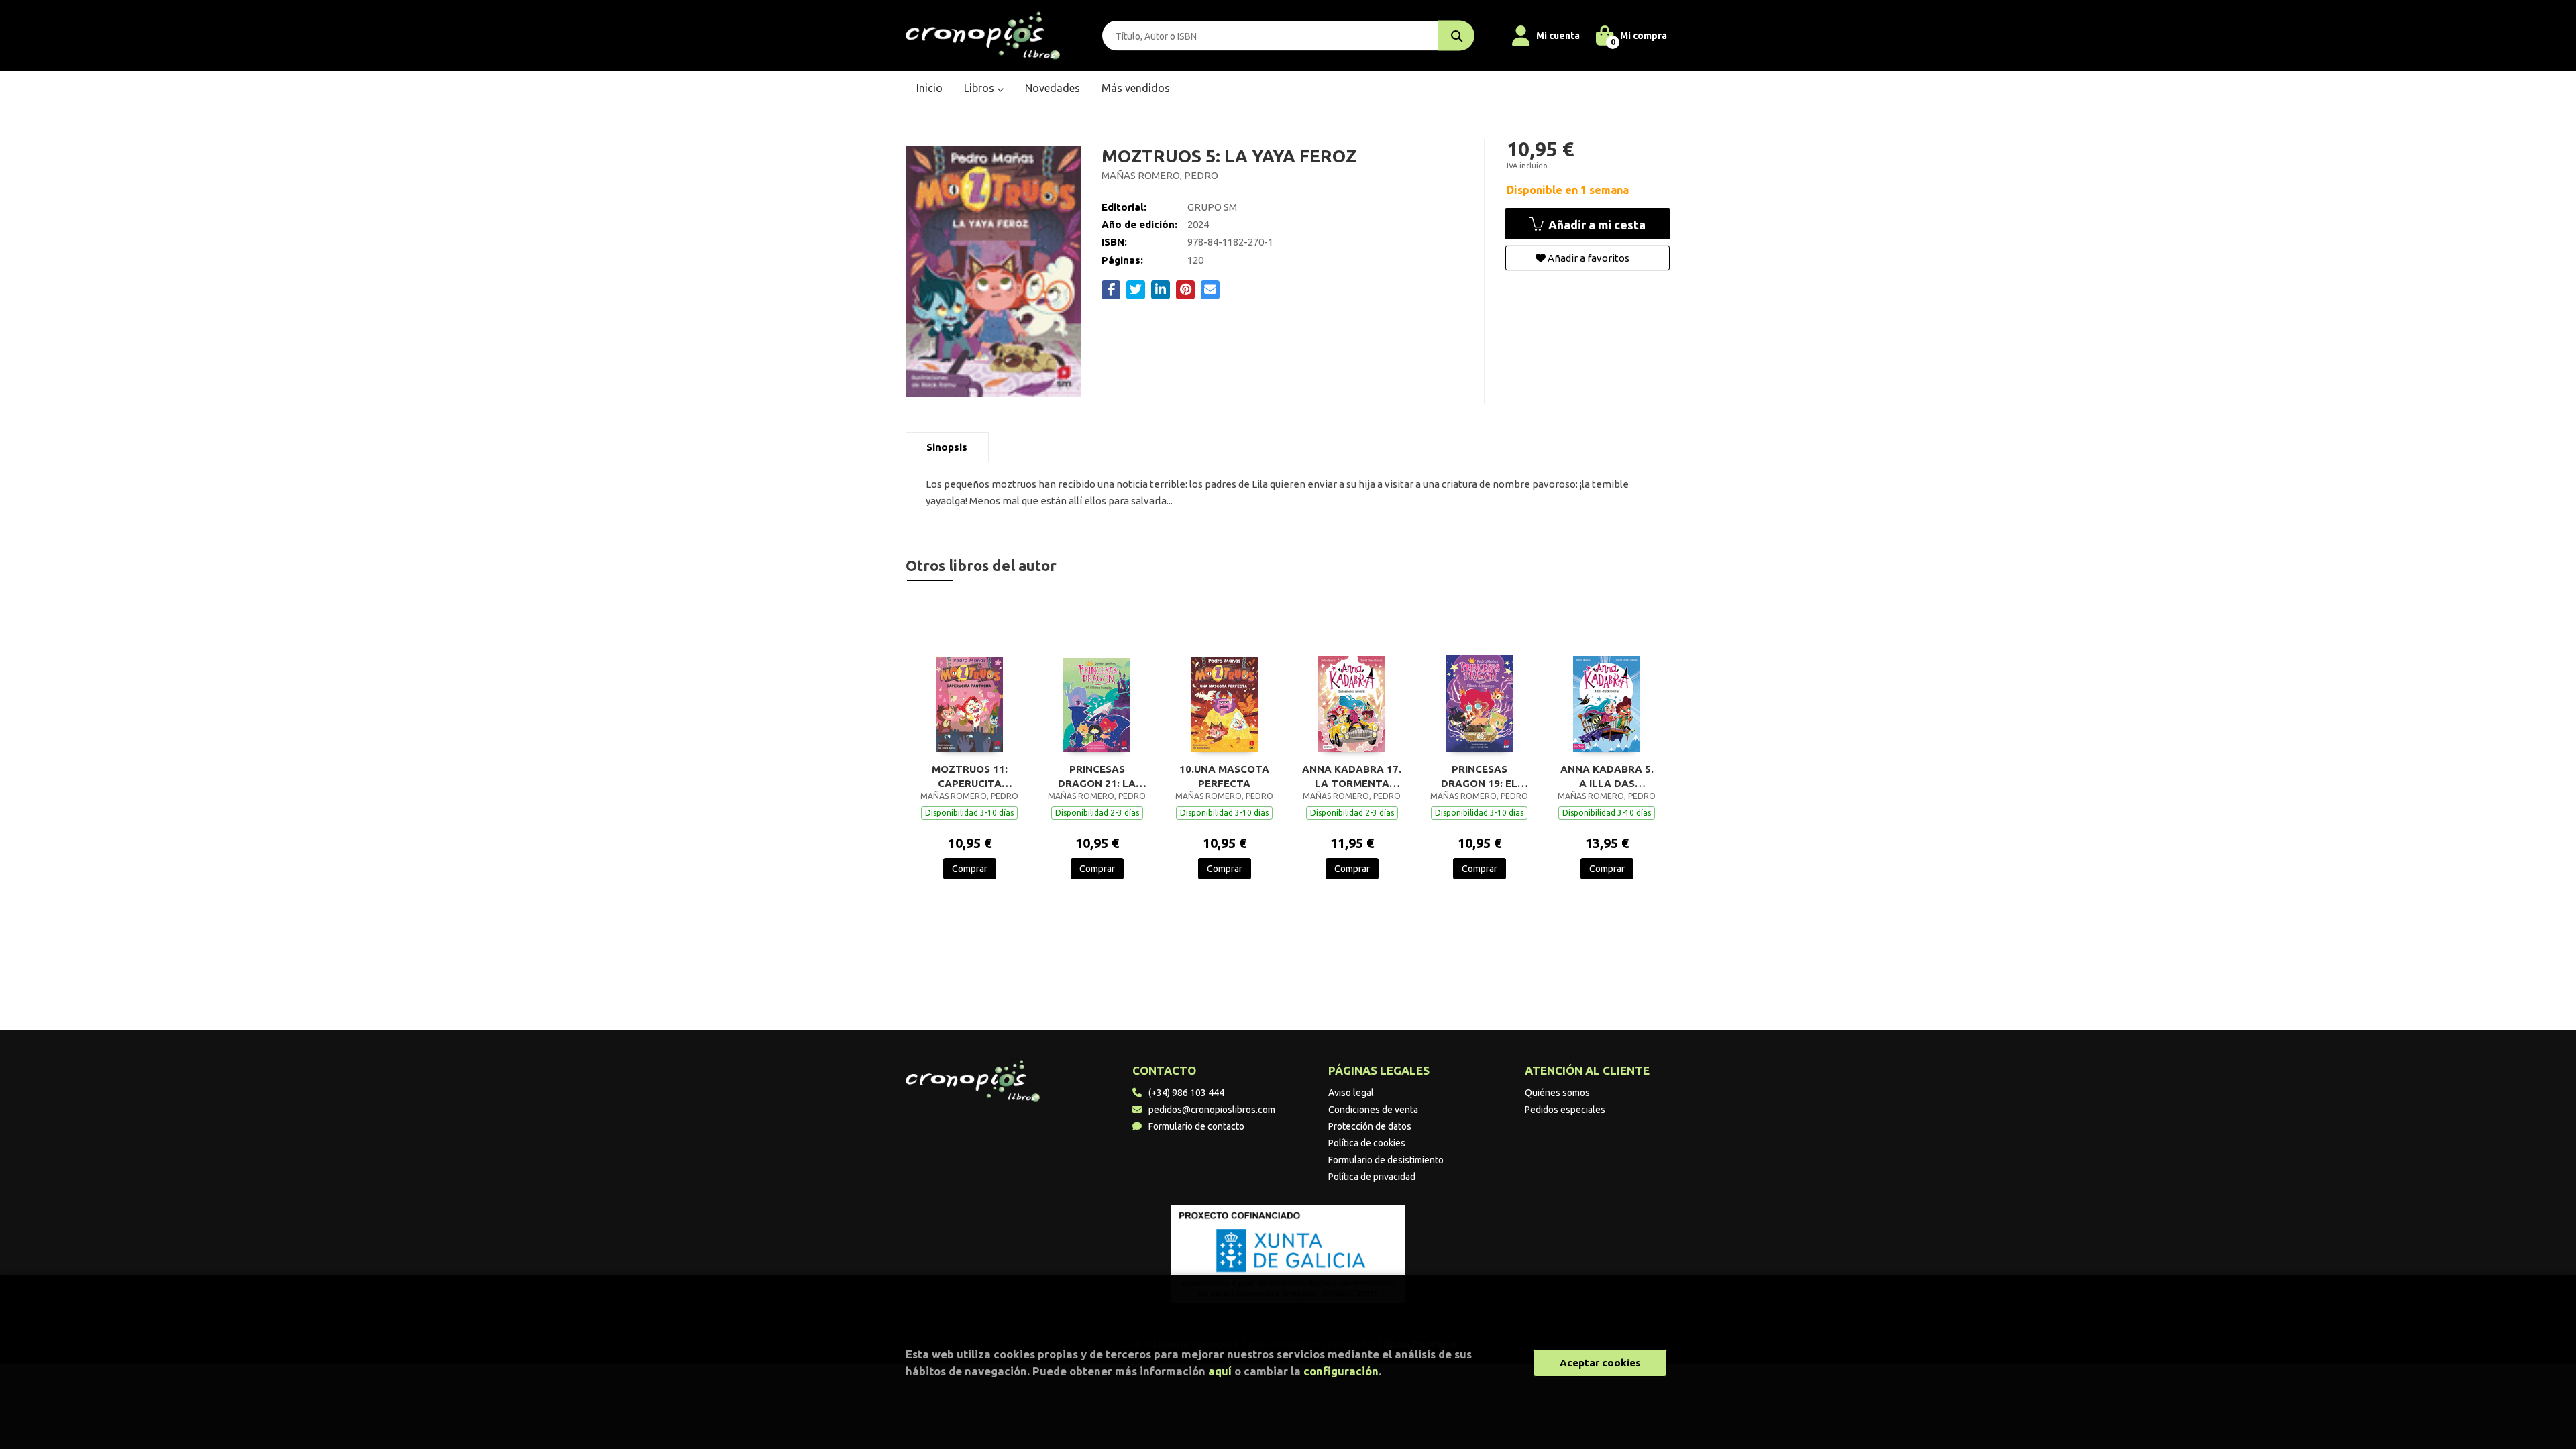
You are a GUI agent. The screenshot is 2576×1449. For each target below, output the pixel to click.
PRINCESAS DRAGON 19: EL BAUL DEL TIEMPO (1479, 776)
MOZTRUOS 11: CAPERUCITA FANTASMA (970, 776)
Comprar (970, 869)
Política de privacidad (1372, 1177)
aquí (1220, 1371)
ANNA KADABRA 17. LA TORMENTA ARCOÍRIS (1352, 776)
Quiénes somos (1557, 1093)
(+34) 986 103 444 (1186, 1093)
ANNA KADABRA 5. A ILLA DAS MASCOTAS (1607, 776)
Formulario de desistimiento (1386, 1160)
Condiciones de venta (1373, 1110)
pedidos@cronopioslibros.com (1212, 1110)
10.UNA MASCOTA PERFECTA (1224, 776)
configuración (1341, 1371)
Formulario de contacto (1196, 1126)
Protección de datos (1370, 1126)
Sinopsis (947, 447)
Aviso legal (1351, 1093)
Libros (980, 88)
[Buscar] (1456, 36)
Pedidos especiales (1565, 1110)
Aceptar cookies (1600, 1363)
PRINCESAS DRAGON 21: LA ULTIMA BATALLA (1097, 776)
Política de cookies (1367, 1143)
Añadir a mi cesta (1596, 225)
